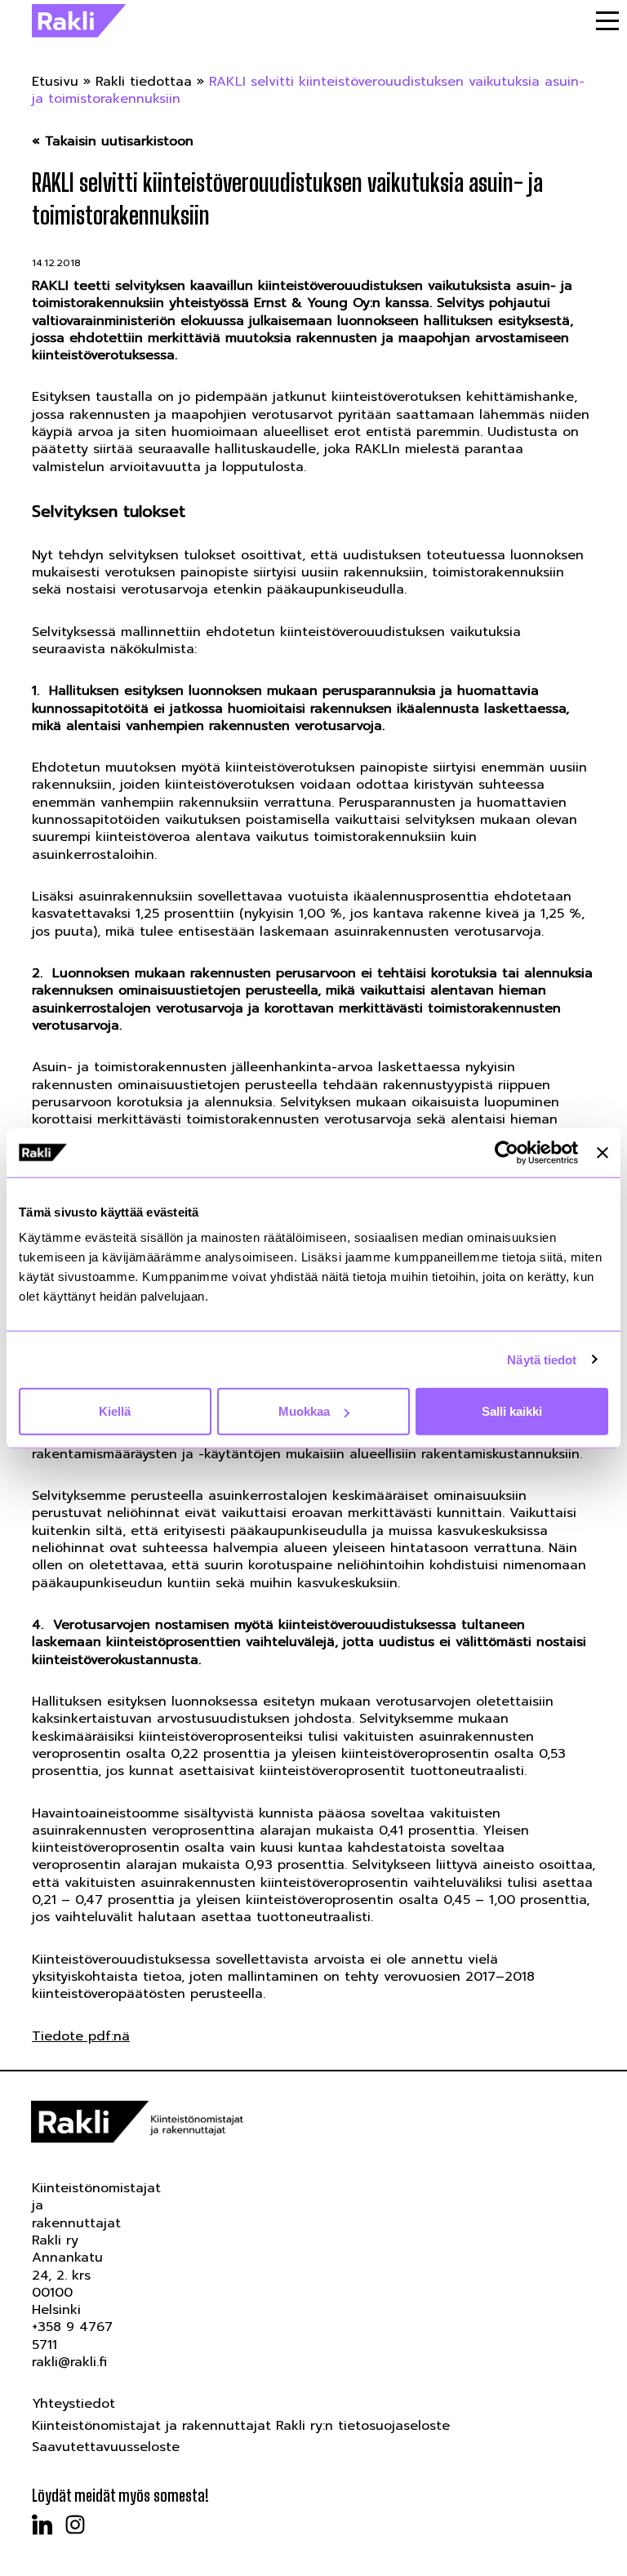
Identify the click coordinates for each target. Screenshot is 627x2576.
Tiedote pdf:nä (81, 2036)
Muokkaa (304, 1411)
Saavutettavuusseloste (106, 2447)
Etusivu (55, 82)
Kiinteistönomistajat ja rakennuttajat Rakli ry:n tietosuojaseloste (241, 2426)
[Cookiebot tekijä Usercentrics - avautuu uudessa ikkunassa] (507, 1152)
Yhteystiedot (73, 2404)
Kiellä (115, 1411)
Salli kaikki (512, 1411)
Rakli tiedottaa (144, 82)
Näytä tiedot (542, 1359)
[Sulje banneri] (603, 1152)
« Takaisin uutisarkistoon (113, 142)
